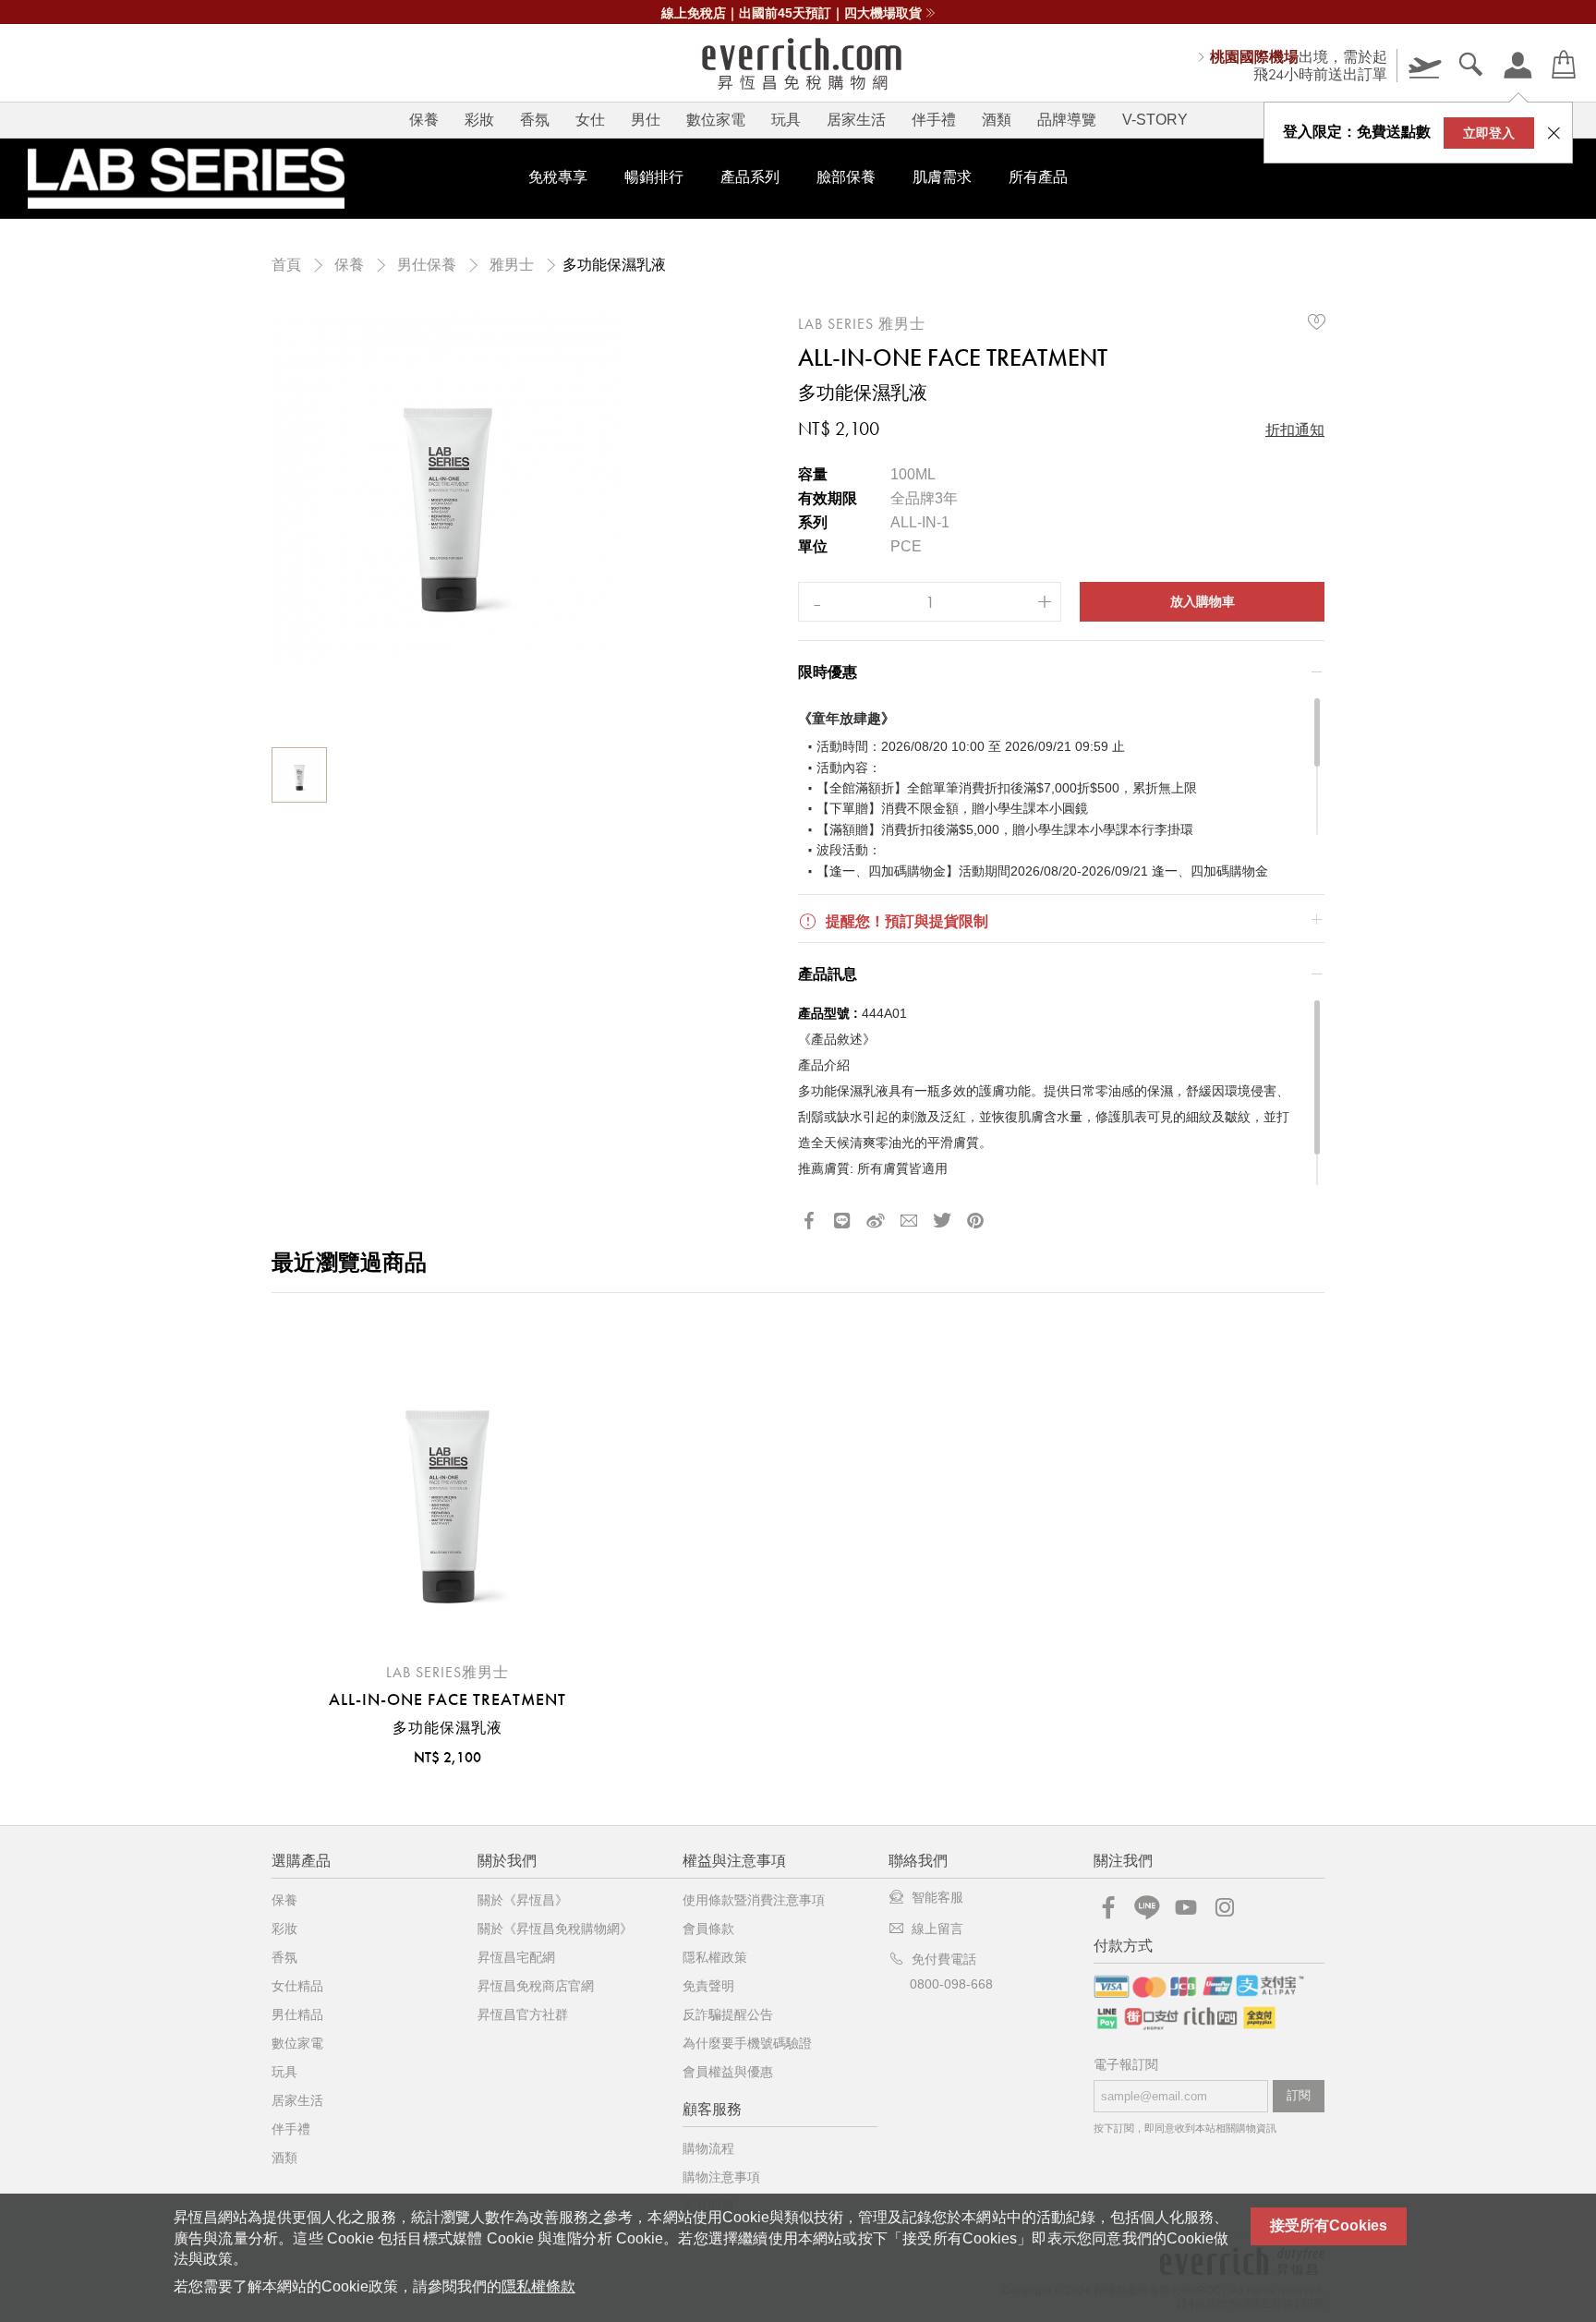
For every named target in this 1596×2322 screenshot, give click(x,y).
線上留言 (937, 1929)
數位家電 (716, 120)
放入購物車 (1203, 601)
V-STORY (1155, 120)
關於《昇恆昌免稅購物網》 (555, 1929)
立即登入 (1489, 133)
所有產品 (1038, 177)
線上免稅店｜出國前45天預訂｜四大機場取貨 (792, 13)
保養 (424, 120)
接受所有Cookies (1329, 2225)
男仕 (646, 120)
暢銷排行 (654, 177)
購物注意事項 (721, 2177)
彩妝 (479, 120)
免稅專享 (558, 177)
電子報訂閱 (1126, 2065)
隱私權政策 (715, 1957)
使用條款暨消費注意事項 (754, 1900)
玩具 (786, 120)
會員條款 (708, 1929)
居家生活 (856, 120)
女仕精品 (297, 1986)
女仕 (590, 120)
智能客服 (937, 1897)
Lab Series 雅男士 (862, 324)
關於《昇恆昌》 (523, 1900)
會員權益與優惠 (728, 2072)
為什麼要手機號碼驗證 (747, 2043)
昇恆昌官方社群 (523, 2014)
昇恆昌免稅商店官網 (536, 1986)
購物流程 (708, 2148)
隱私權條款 (538, 2286)
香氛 (535, 120)
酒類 (997, 120)
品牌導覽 (1067, 120)
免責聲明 (708, 1986)
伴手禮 (934, 120)
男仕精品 (297, 2014)
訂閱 (1299, 2095)
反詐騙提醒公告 (728, 2014)
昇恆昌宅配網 (516, 1957)
